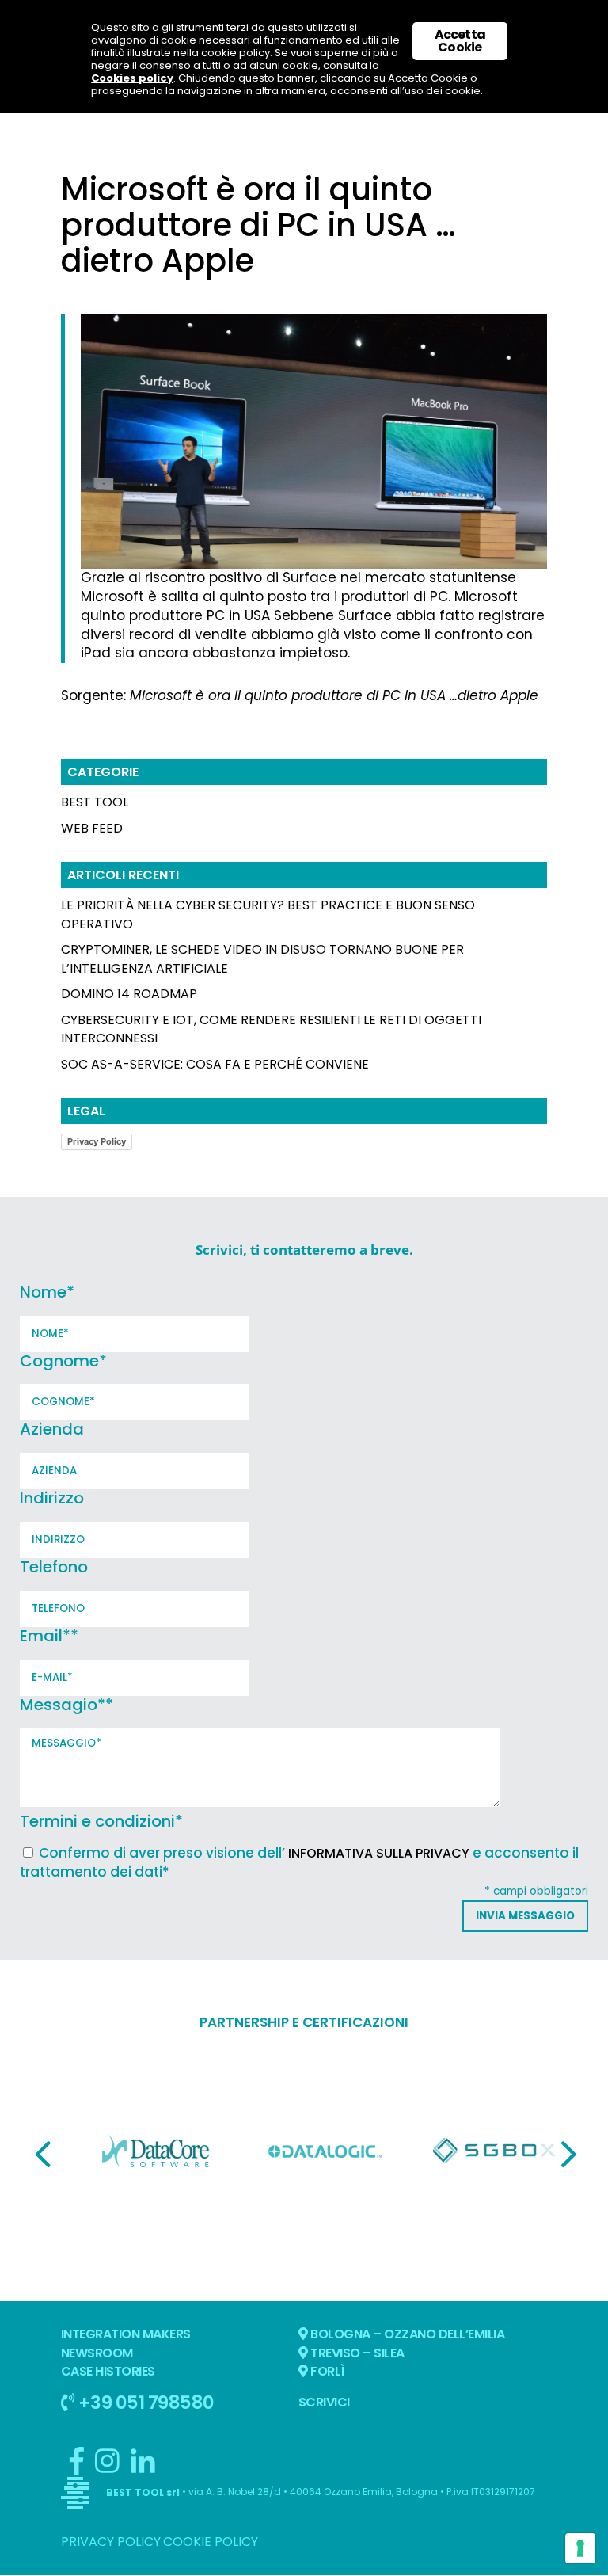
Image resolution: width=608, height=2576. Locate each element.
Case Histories (108, 2371)
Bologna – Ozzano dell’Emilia (407, 2334)
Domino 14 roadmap (129, 994)
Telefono (54, 1567)
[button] (43, 2154)
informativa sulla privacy (379, 1853)
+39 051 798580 (144, 2402)
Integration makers (126, 2334)
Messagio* (66, 1705)
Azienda (52, 1429)
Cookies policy (132, 78)
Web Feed (92, 828)
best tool (95, 802)
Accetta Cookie (460, 41)
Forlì (327, 2371)
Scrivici (324, 2402)
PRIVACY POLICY (111, 2542)
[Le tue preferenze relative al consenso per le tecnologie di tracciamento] (580, 2548)
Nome (47, 1292)
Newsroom (97, 2353)
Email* (49, 1636)
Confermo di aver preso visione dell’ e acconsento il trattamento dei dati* (299, 1862)
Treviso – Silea (356, 2353)
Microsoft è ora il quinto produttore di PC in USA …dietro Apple (334, 695)
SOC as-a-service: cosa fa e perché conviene (215, 1064)
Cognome (63, 1361)
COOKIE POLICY (211, 2542)
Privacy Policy (97, 1141)
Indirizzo (52, 1498)
